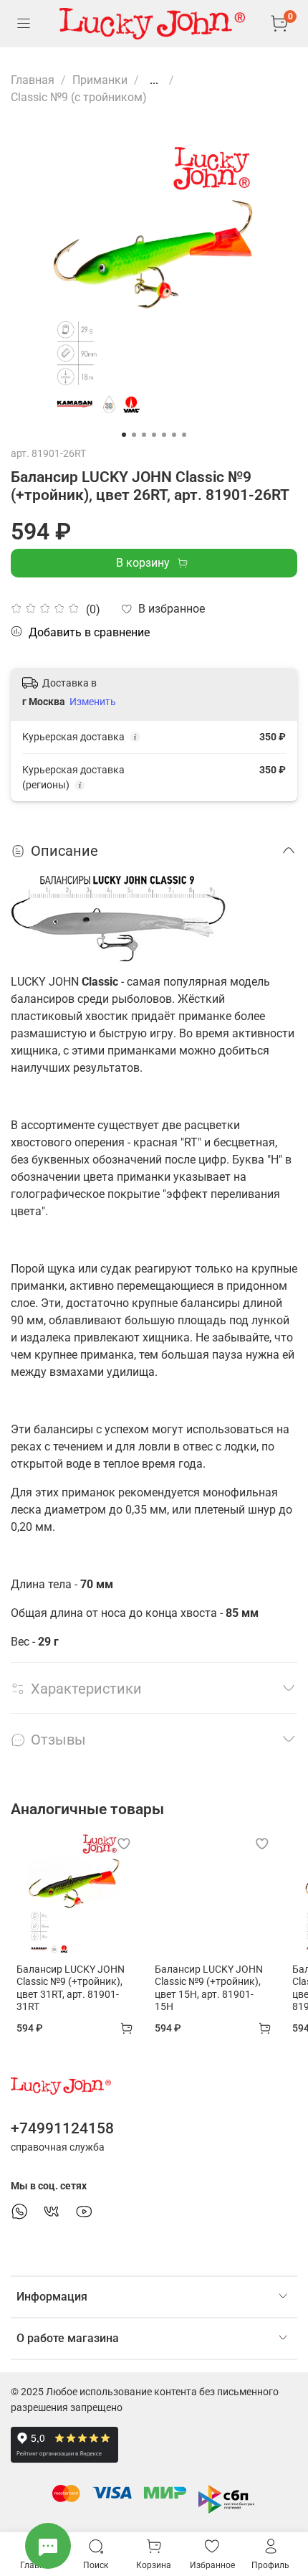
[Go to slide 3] (144, 435)
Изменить (93, 702)
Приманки (100, 80)
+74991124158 (62, 2128)
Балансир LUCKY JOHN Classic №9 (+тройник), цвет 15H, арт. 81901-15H (209, 1988)
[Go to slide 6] (174, 435)
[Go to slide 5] (164, 435)
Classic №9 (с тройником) (79, 97)
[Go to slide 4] (154, 435)
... (154, 80)
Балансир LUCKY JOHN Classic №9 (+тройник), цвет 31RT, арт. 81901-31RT (71, 1988)
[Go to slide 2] (134, 435)
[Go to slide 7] (184, 435)
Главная (33, 80)
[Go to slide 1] (124, 435)
